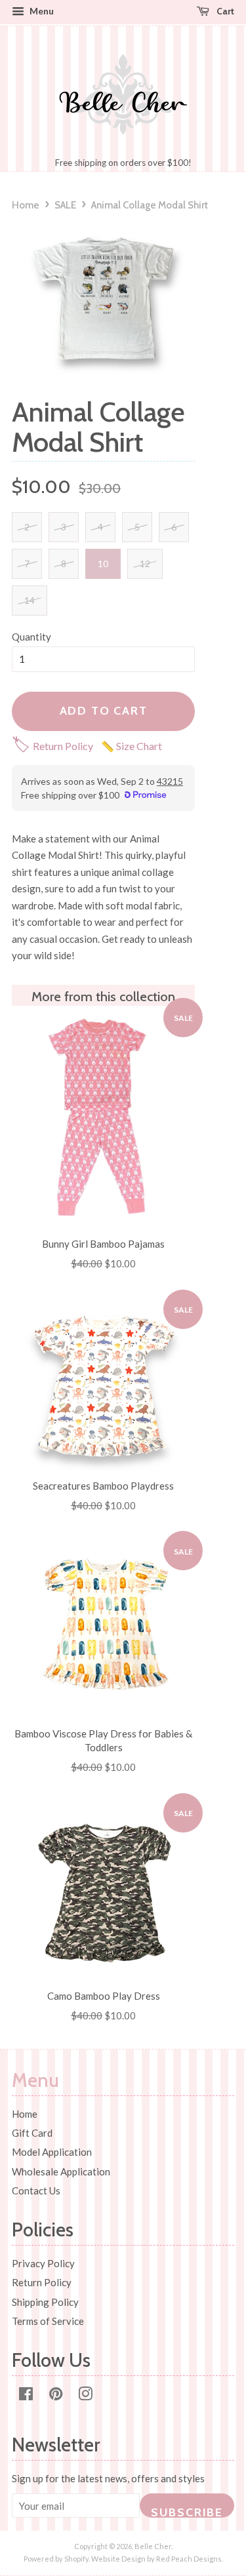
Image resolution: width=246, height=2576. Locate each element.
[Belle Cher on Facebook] (26, 2396)
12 (145, 564)
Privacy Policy (43, 2263)
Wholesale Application (61, 2171)
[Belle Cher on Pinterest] (56, 2396)
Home (26, 205)
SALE (65, 205)
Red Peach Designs (189, 2559)
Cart (224, 11)
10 (103, 564)
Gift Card (32, 2133)
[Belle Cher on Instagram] (85, 2396)
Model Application (52, 2152)
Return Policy (52, 746)
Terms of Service (48, 2321)
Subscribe (187, 2511)
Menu (41, 11)
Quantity (31, 637)
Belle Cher (153, 2546)
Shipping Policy (45, 2302)
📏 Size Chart (132, 746)
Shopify (76, 2559)
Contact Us (36, 2190)
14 (30, 600)
